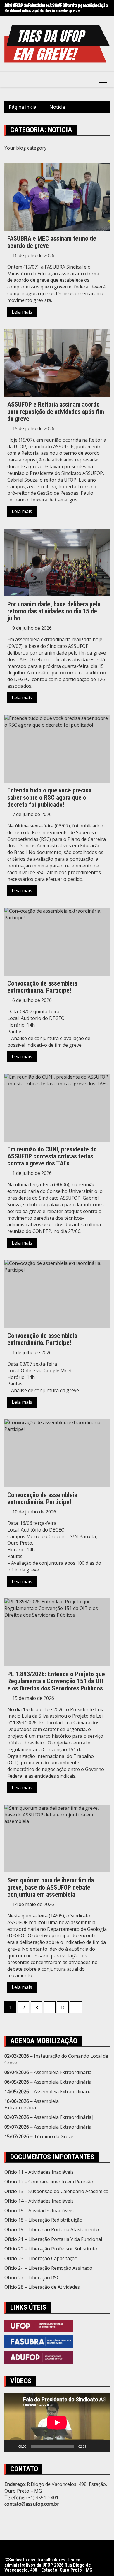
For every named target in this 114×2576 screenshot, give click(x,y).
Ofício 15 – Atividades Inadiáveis (39, 2211)
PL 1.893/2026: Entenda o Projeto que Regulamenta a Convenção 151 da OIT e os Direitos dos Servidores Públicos (56, 1681)
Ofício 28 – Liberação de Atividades (42, 2287)
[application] (57, 2422)
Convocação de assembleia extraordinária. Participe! (42, 987)
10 (63, 2008)
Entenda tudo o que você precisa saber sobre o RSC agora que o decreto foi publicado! (49, 797)
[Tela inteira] (102, 2446)
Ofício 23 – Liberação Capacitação (41, 2258)
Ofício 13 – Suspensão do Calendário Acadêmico (56, 2191)
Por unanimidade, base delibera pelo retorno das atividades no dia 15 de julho (54, 611)
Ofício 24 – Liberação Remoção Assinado (48, 2268)
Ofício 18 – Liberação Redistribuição (43, 2220)
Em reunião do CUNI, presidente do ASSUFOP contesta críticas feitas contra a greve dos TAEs (52, 1156)
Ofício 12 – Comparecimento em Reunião (49, 2182)
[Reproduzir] (12, 2446)
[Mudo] (93, 2446)
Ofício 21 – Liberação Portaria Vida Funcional (53, 2239)
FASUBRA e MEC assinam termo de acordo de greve (52, 242)
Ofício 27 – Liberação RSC (32, 2278)
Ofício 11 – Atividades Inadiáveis (39, 2172)
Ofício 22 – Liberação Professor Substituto (51, 2249)
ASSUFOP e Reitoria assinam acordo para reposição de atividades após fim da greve (56, 8)
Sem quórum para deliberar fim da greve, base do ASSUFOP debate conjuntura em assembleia (51, 1887)
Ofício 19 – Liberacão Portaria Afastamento (52, 2229)
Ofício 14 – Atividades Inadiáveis (39, 2201)
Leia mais (22, 312)
